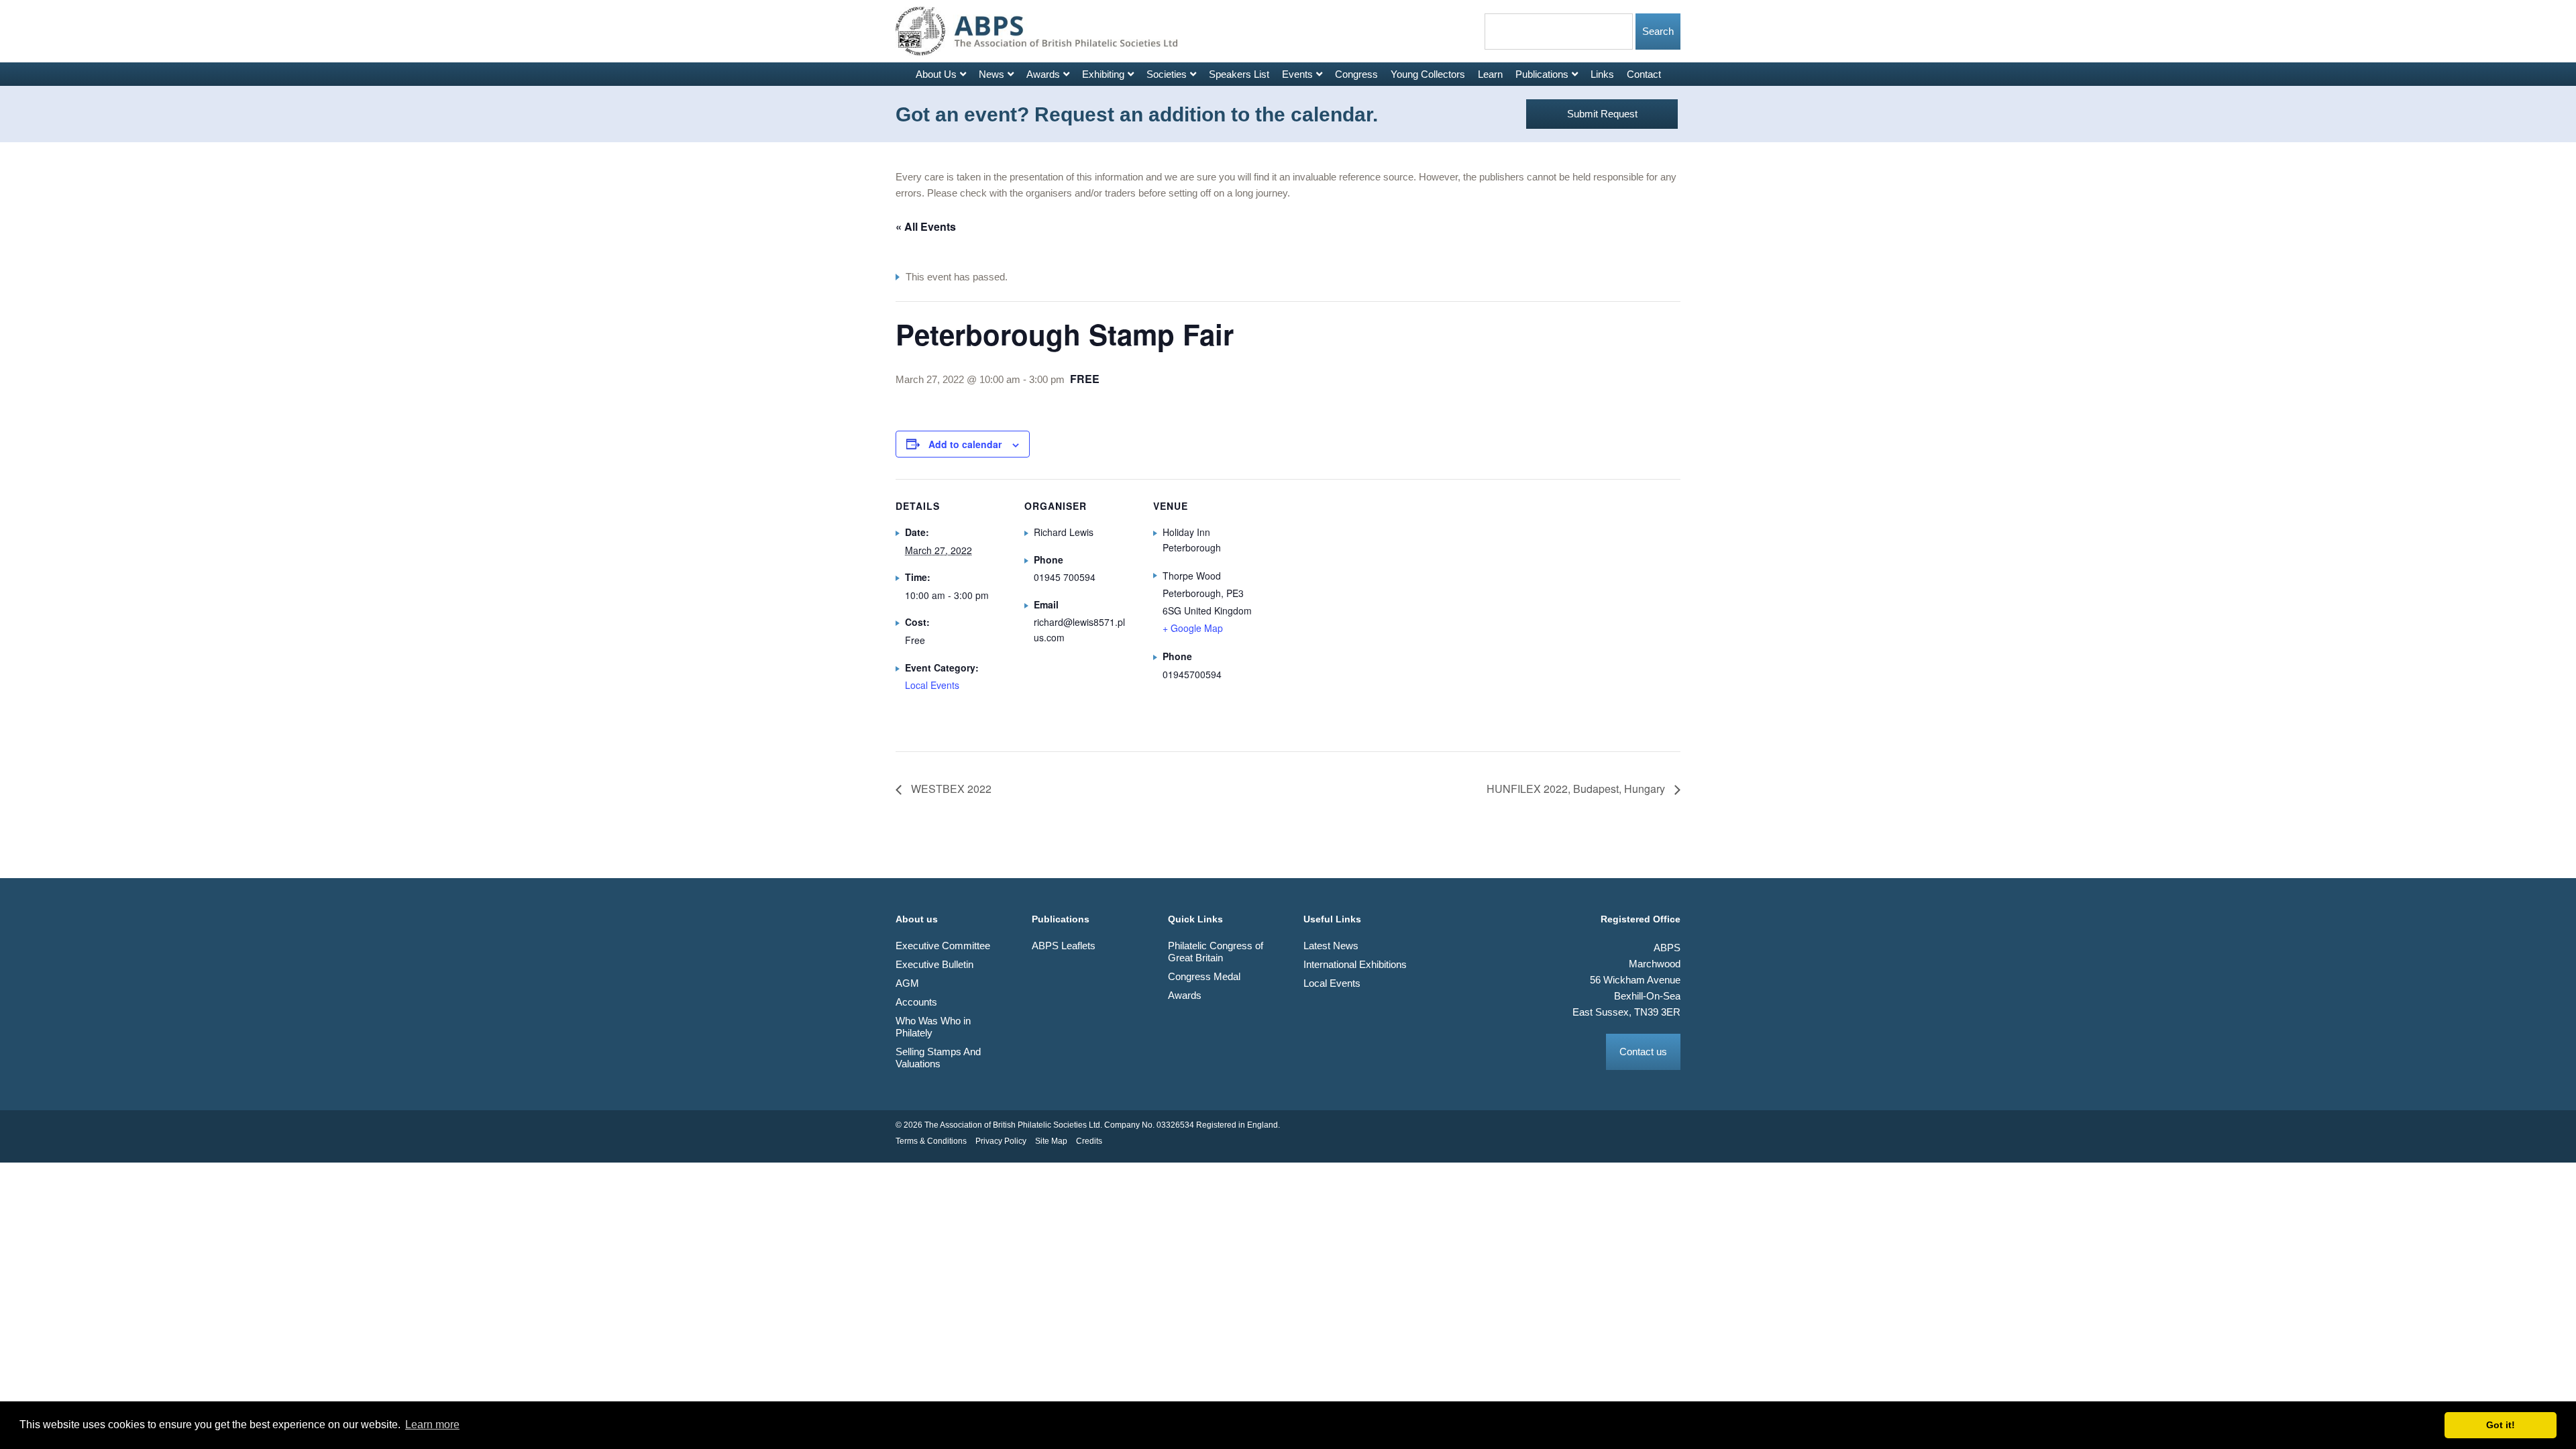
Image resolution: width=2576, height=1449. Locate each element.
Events (1297, 74)
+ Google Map (1193, 628)
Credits (1089, 1141)
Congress (1356, 74)
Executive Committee (943, 946)
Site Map (1051, 1141)
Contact (1644, 74)
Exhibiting (1103, 74)
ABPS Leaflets (1064, 946)
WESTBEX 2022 (950, 789)
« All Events (926, 226)
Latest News (1331, 946)
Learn (1490, 74)
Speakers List (1239, 74)
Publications (1542, 74)
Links (1602, 74)
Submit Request (1602, 114)
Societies (1167, 74)
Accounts (916, 1002)
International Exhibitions (1355, 964)
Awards (1043, 74)
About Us (936, 74)
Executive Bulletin (934, 964)
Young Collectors (1428, 74)
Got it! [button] (2501, 1425)
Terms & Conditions (931, 1141)
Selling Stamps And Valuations (938, 1058)
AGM (907, 983)
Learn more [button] (432, 1425)
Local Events (932, 685)
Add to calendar (965, 444)
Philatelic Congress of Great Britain (1216, 952)
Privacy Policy (1001, 1141)
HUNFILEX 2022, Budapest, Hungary (1577, 789)
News (991, 74)
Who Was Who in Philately (933, 1027)
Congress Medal (1204, 976)
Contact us (1643, 1052)
